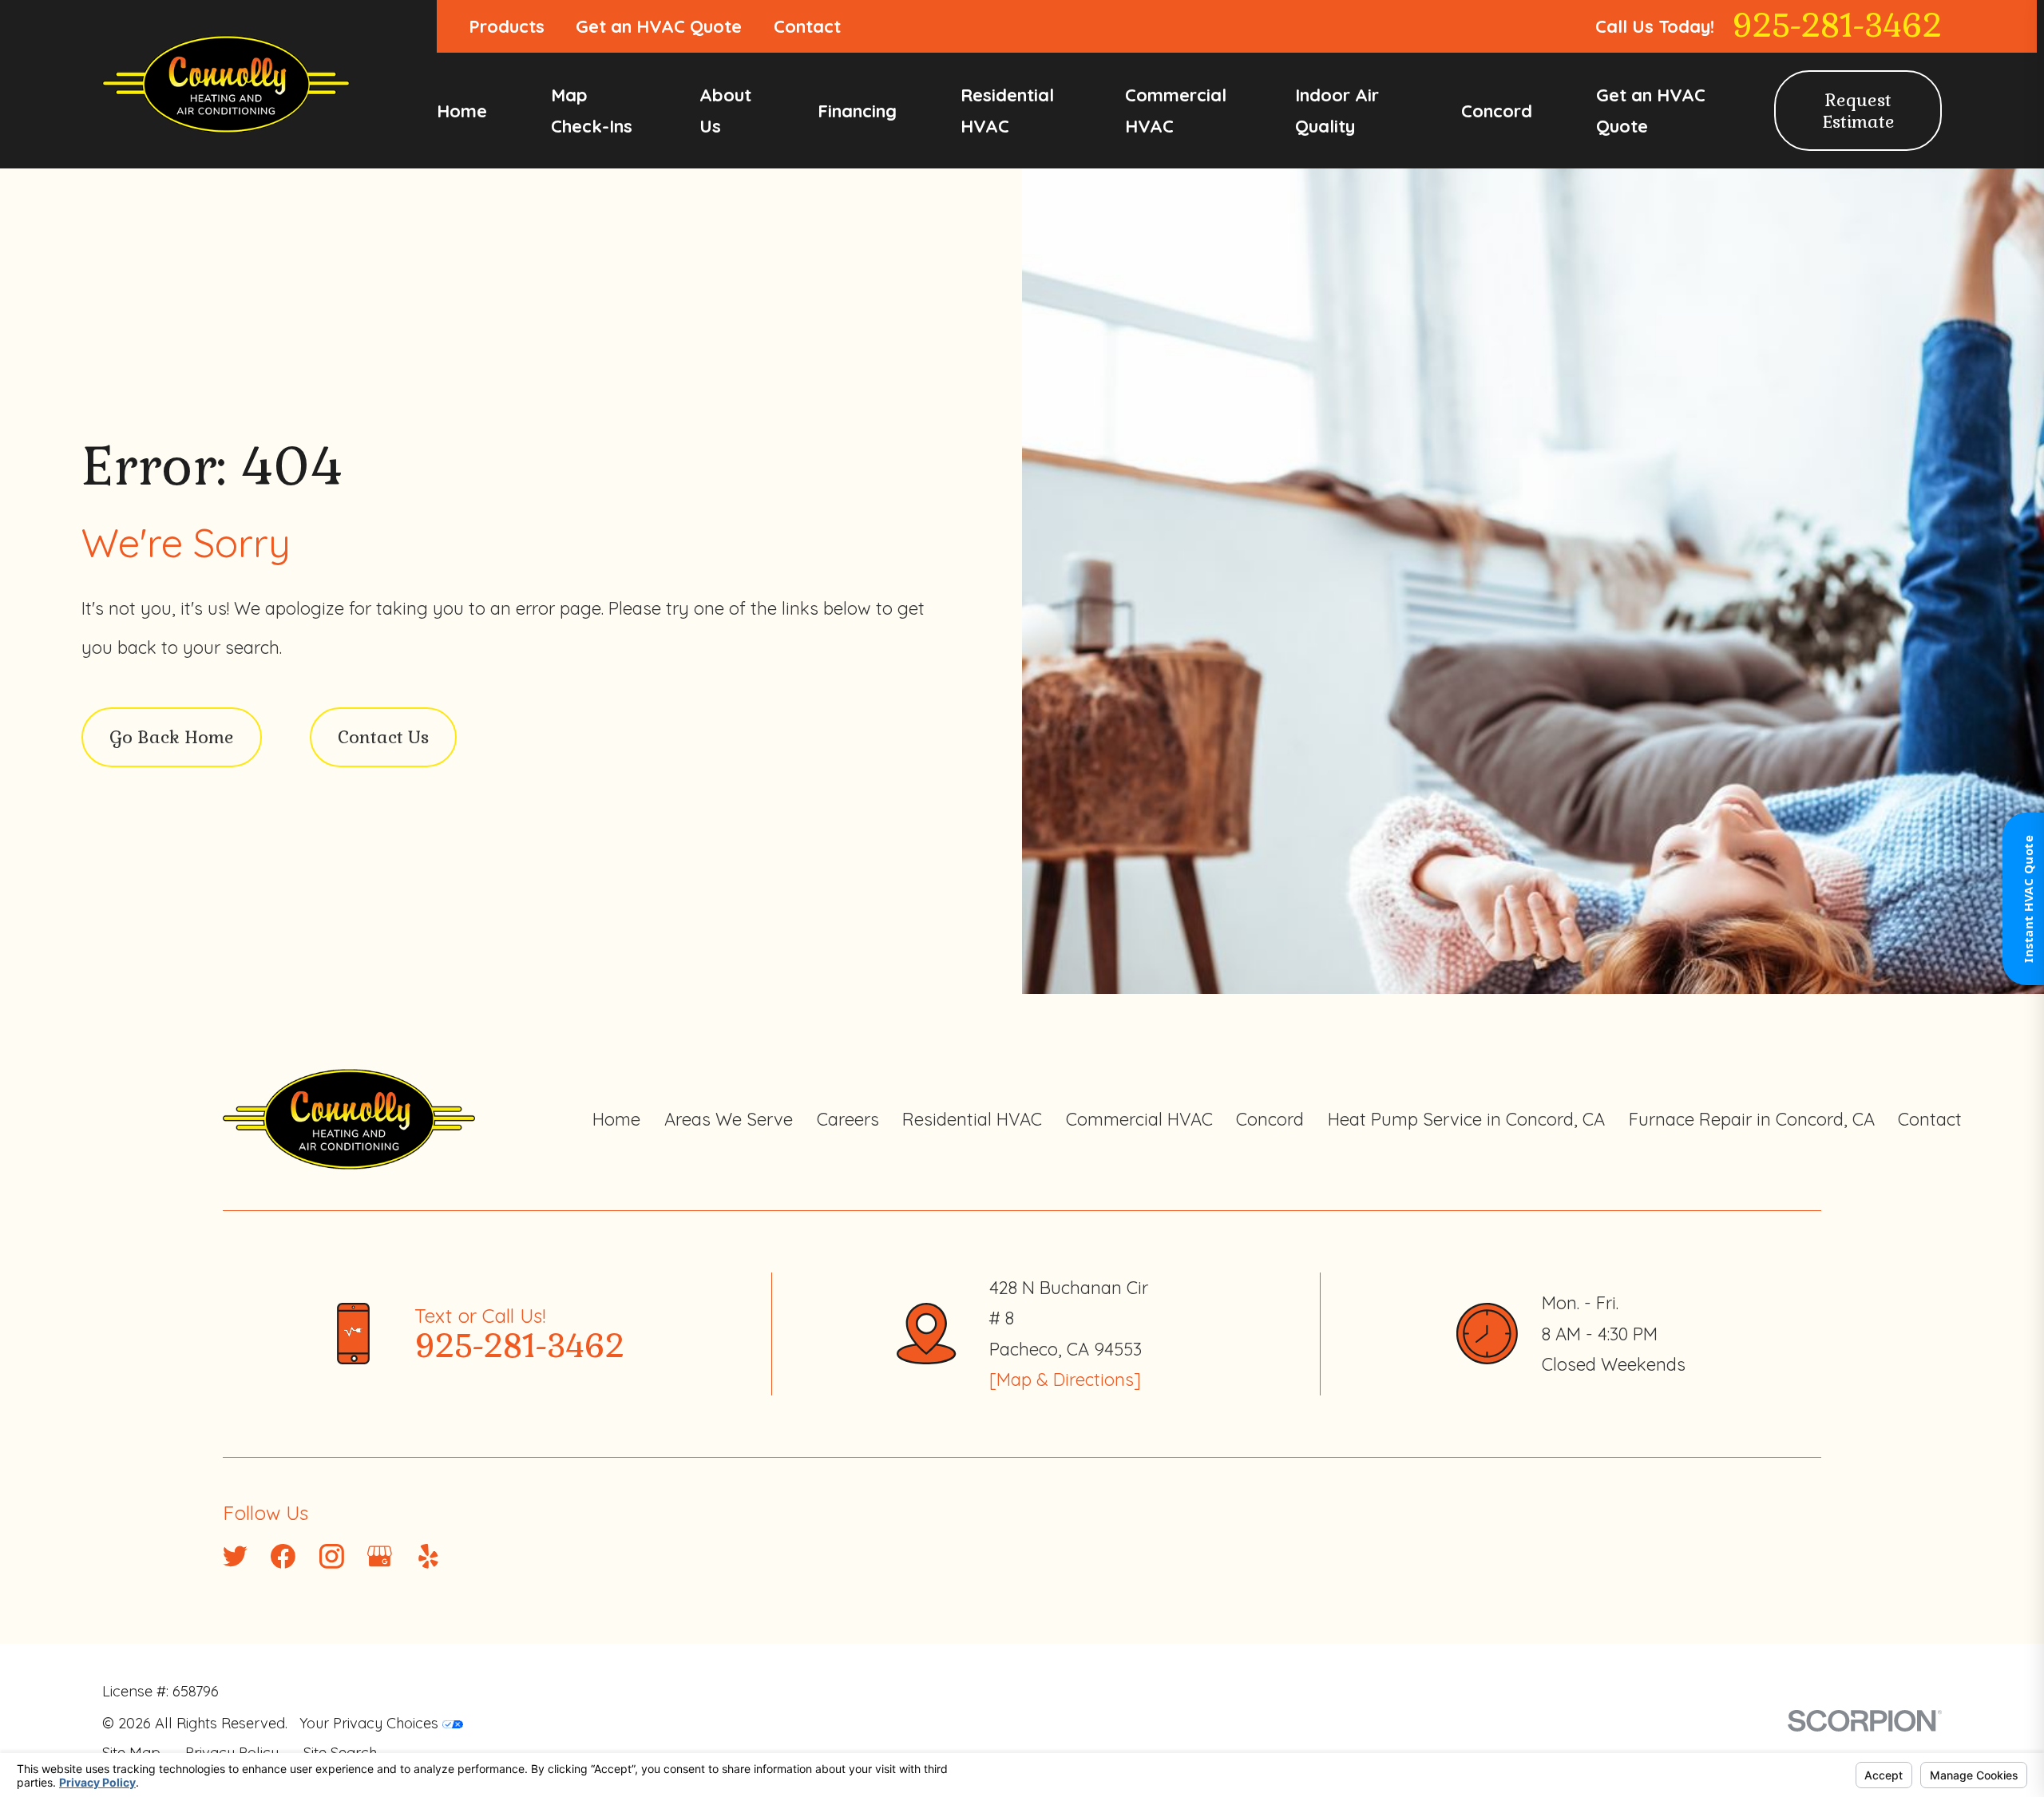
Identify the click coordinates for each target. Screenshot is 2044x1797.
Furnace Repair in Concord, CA (1752, 1119)
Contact (807, 26)
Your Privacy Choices (371, 1723)
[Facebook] (283, 1556)
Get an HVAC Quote (659, 26)
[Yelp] (428, 1556)
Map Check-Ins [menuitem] (592, 111)
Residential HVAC (972, 1119)
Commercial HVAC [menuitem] (1176, 111)
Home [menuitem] (462, 111)
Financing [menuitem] (857, 111)
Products (507, 26)
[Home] (226, 84)
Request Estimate (1858, 110)
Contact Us (383, 737)
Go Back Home (172, 737)
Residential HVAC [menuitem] (1007, 111)
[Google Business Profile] (380, 1556)
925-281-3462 (1837, 26)
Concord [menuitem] (1497, 111)
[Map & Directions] (1065, 1379)
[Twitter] (235, 1556)
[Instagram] (332, 1556)
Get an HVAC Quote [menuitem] (1651, 111)
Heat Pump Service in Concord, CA (1466, 1119)
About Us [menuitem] (725, 111)
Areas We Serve (729, 1119)
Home (616, 1119)
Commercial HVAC (1139, 1119)
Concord (1270, 1119)
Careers (848, 1119)
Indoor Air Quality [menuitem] (1337, 111)
